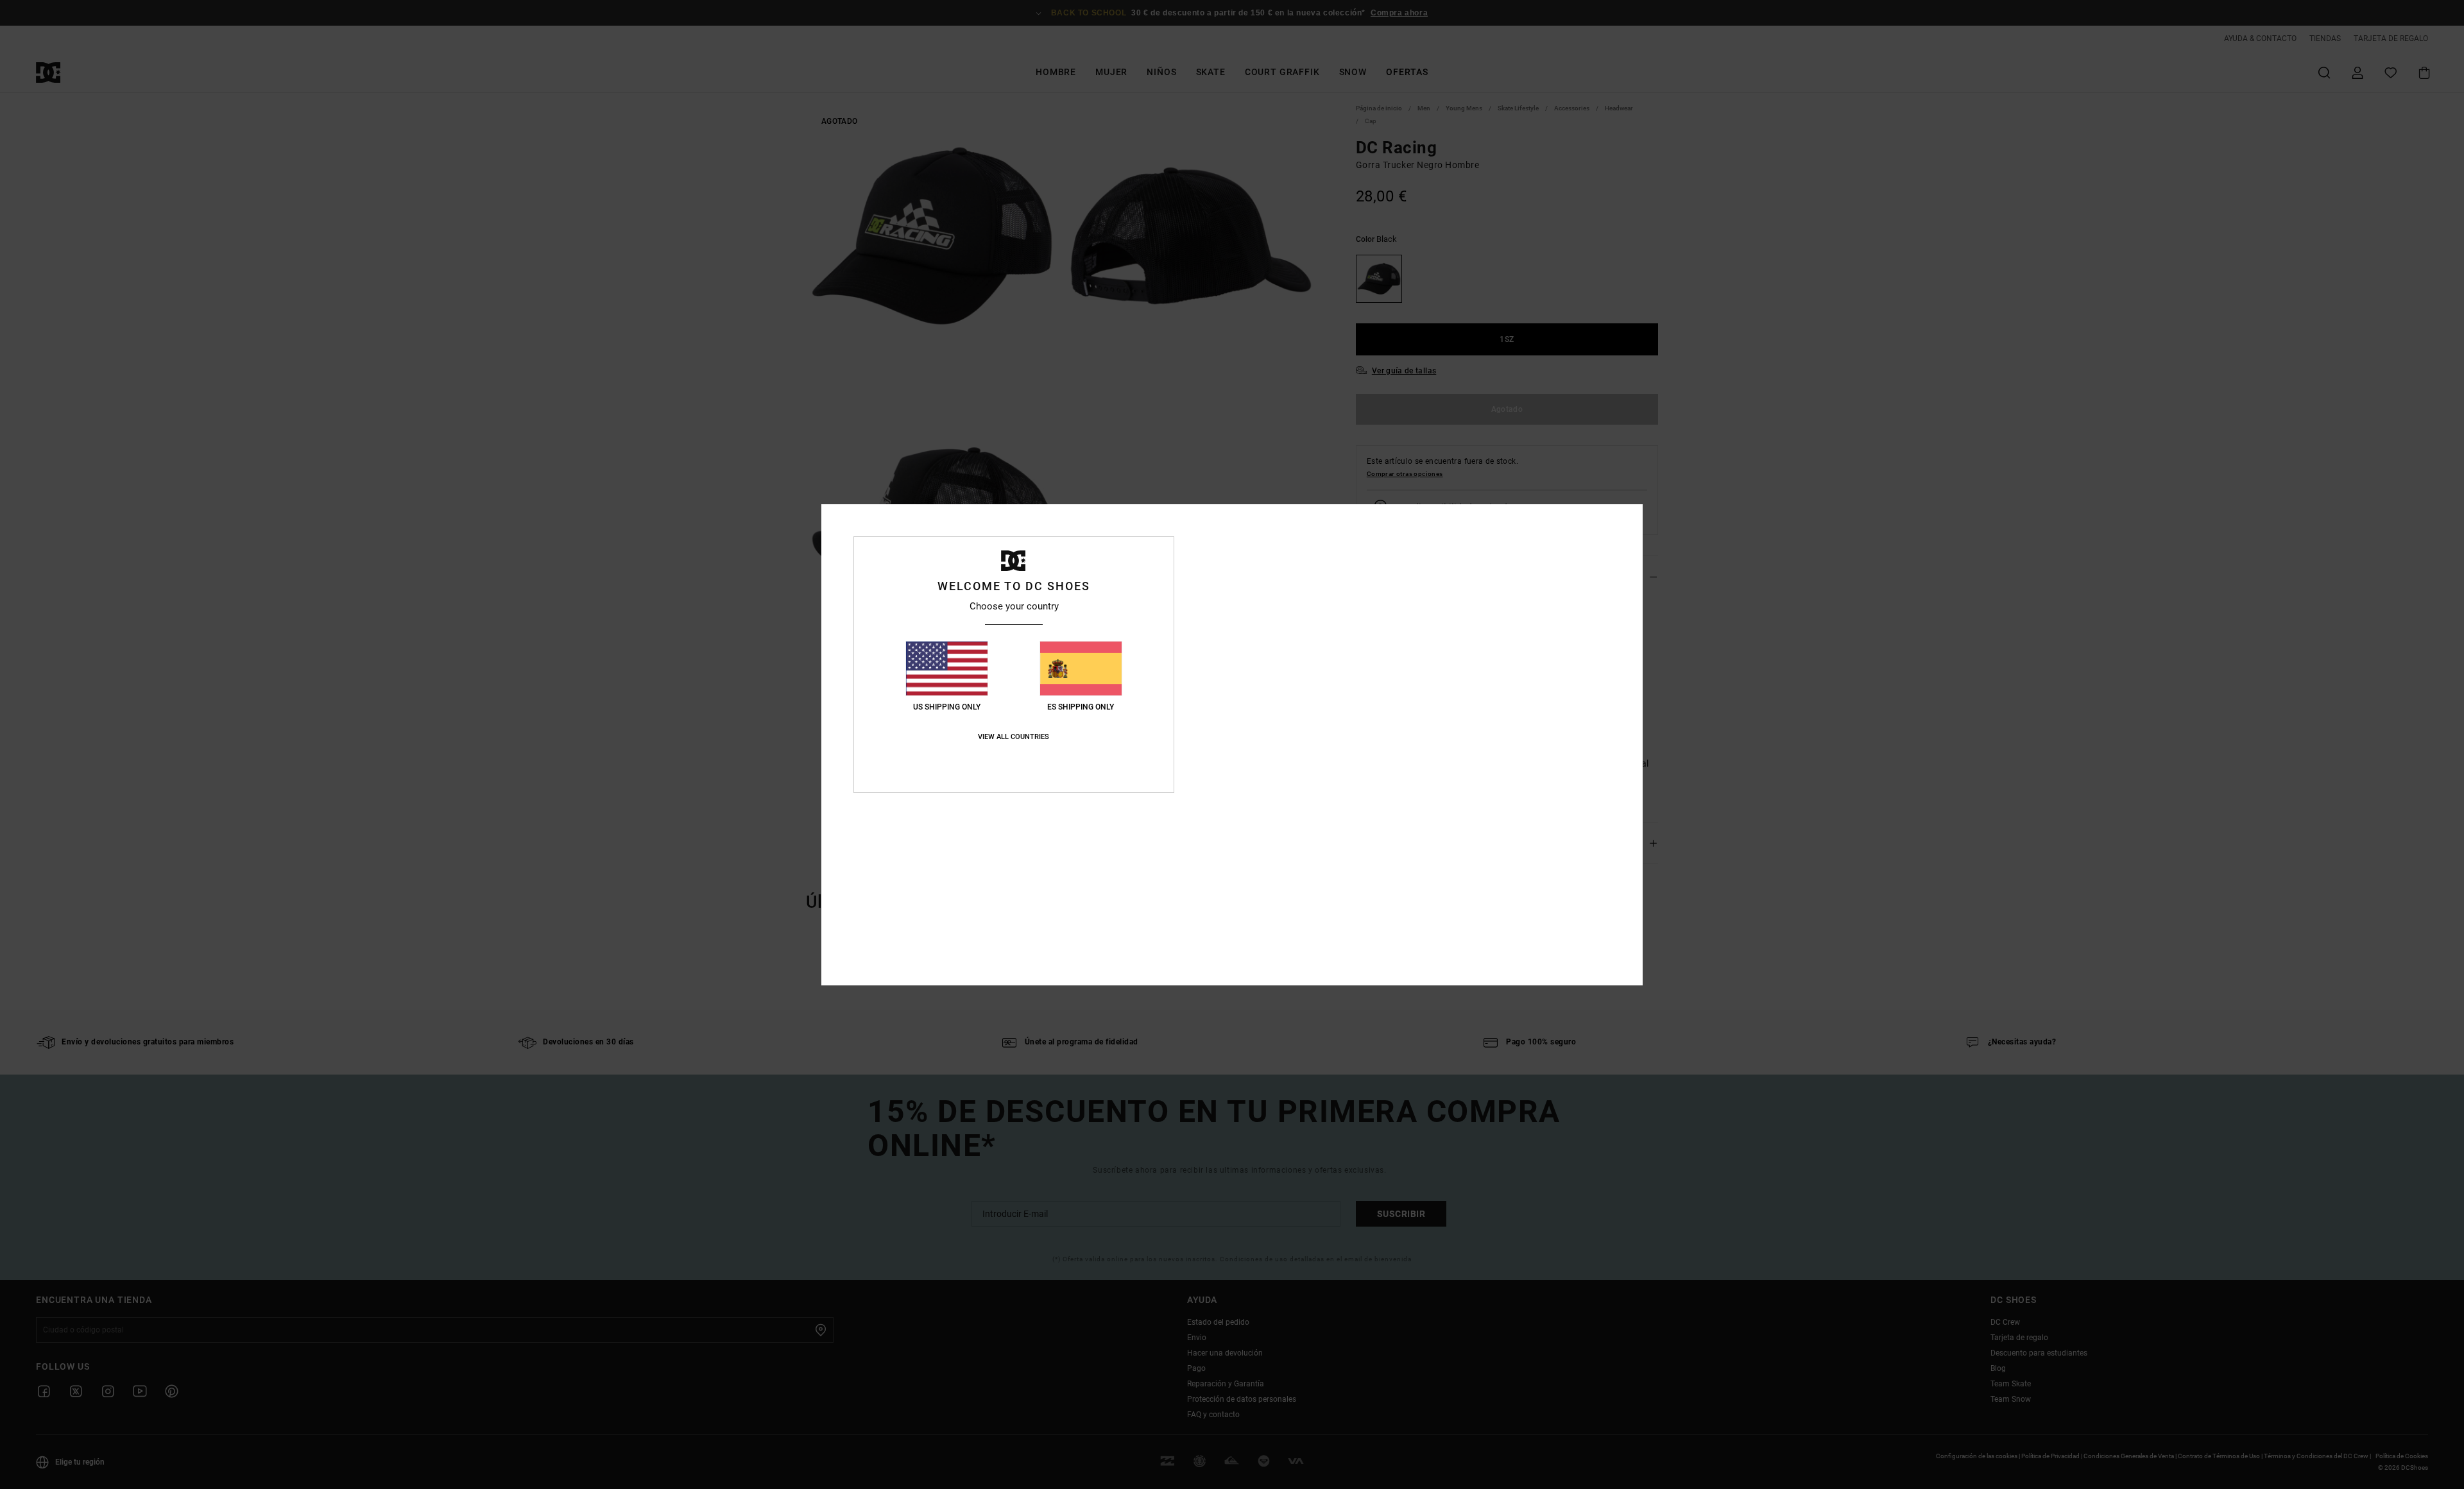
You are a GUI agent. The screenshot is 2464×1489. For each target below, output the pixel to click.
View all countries (1014, 737)
